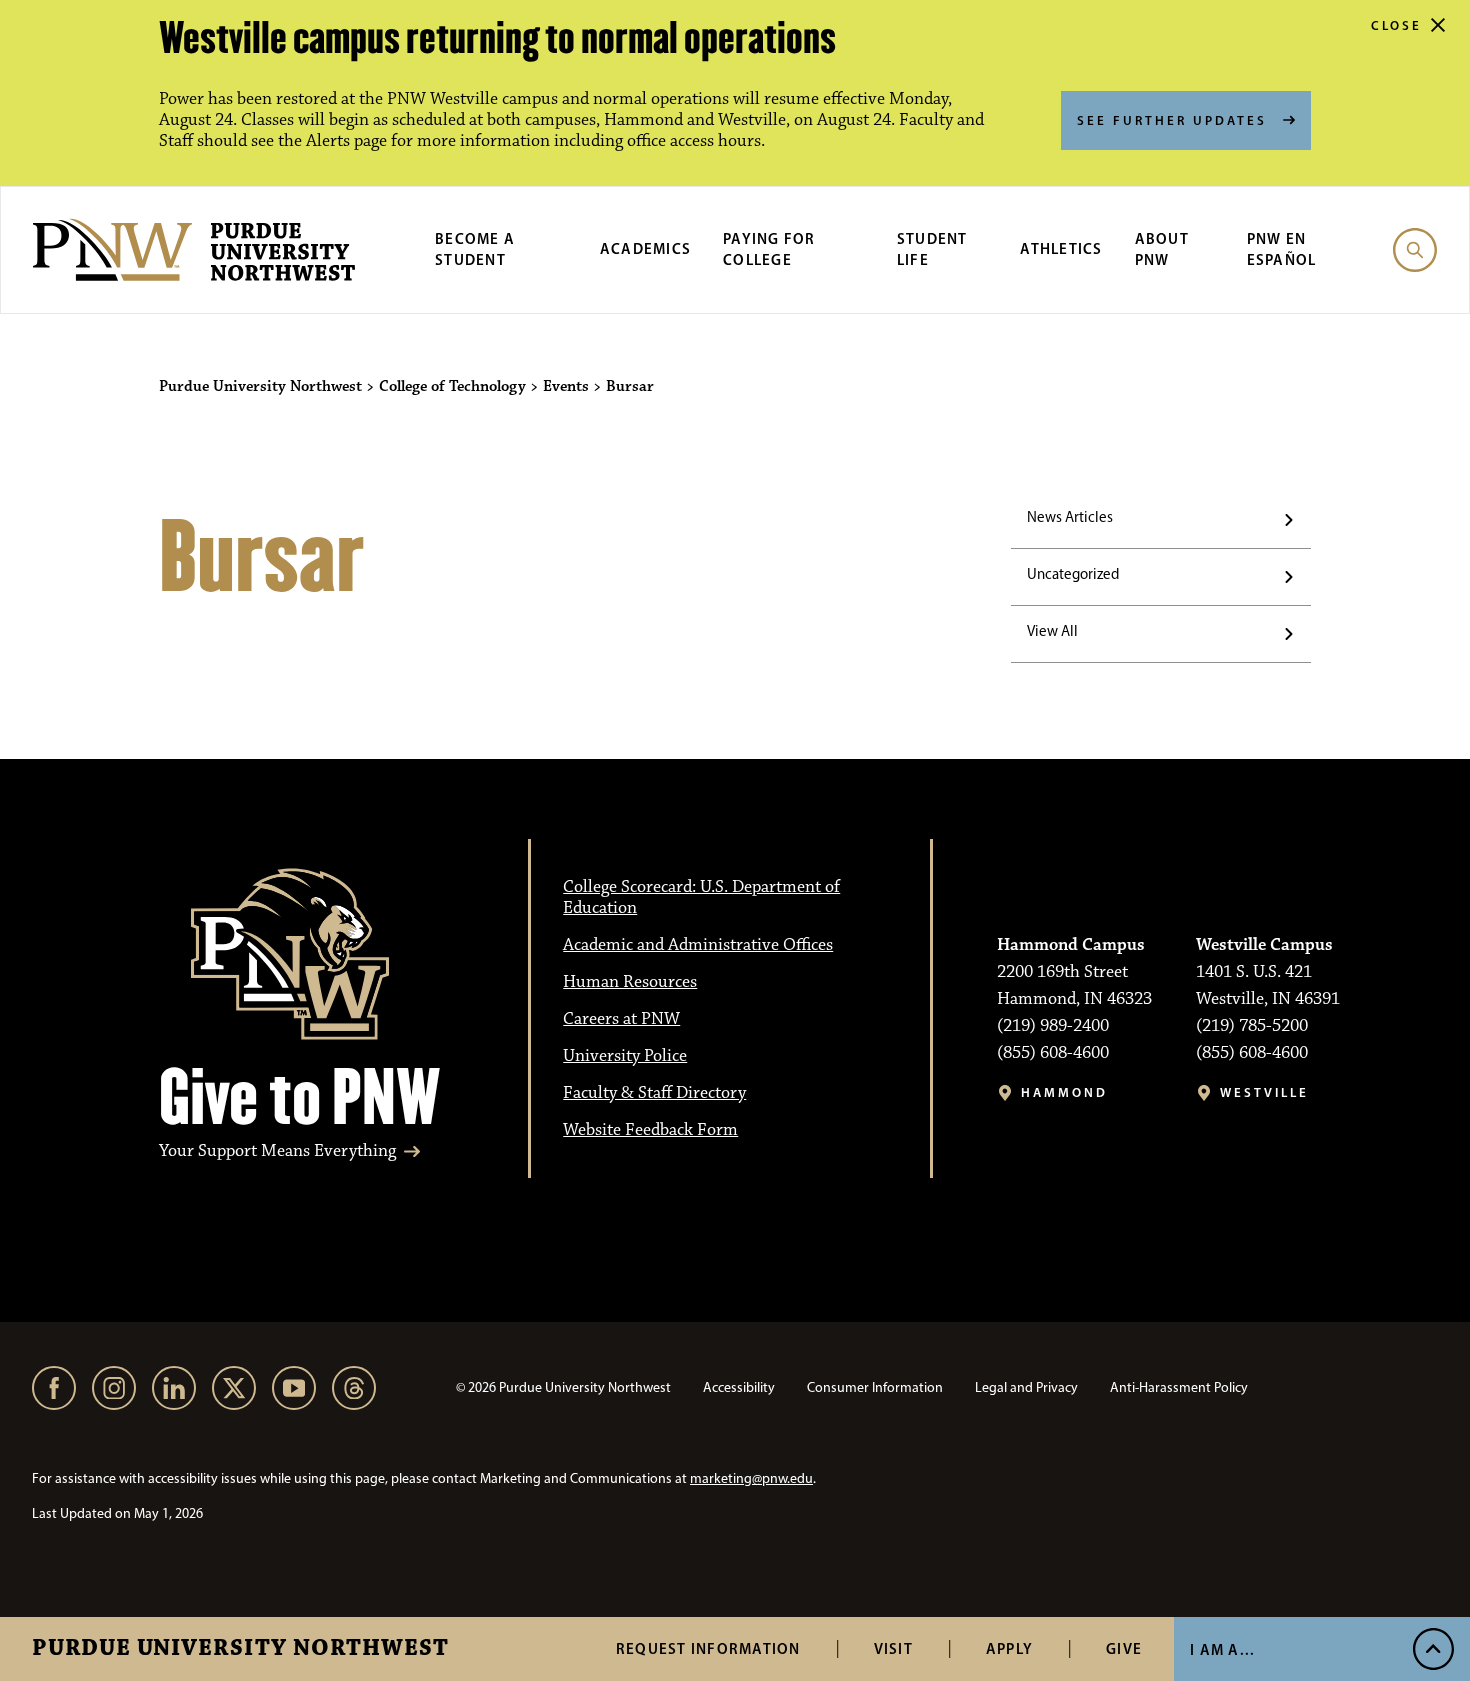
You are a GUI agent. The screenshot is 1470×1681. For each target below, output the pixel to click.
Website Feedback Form (650, 1130)
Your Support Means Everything (277, 1151)
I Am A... (1222, 1649)
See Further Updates (1172, 120)
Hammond (1064, 1092)
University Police (625, 1056)
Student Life (932, 249)
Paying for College (769, 249)
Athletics (1061, 248)
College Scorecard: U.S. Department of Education (701, 897)
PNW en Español (1282, 249)
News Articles (1070, 517)
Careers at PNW (621, 1019)
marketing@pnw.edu (751, 1478)
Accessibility (739, 1387)
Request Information (708, 1648)
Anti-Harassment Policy (1179, 1387)
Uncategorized (1073, 574)
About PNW (1162, 249)
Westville (1264, 1092)
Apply (1009, 1648)
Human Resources (630, 982)
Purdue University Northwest (240, 1649)
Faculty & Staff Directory (654, 1093)
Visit (893, 1648)
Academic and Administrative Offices (698, 945)
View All (1052, 631)
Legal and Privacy (1026, 1387)
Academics (645, 248)
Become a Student (475, 249)
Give (1124, 1648)
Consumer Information (875, 1387)
